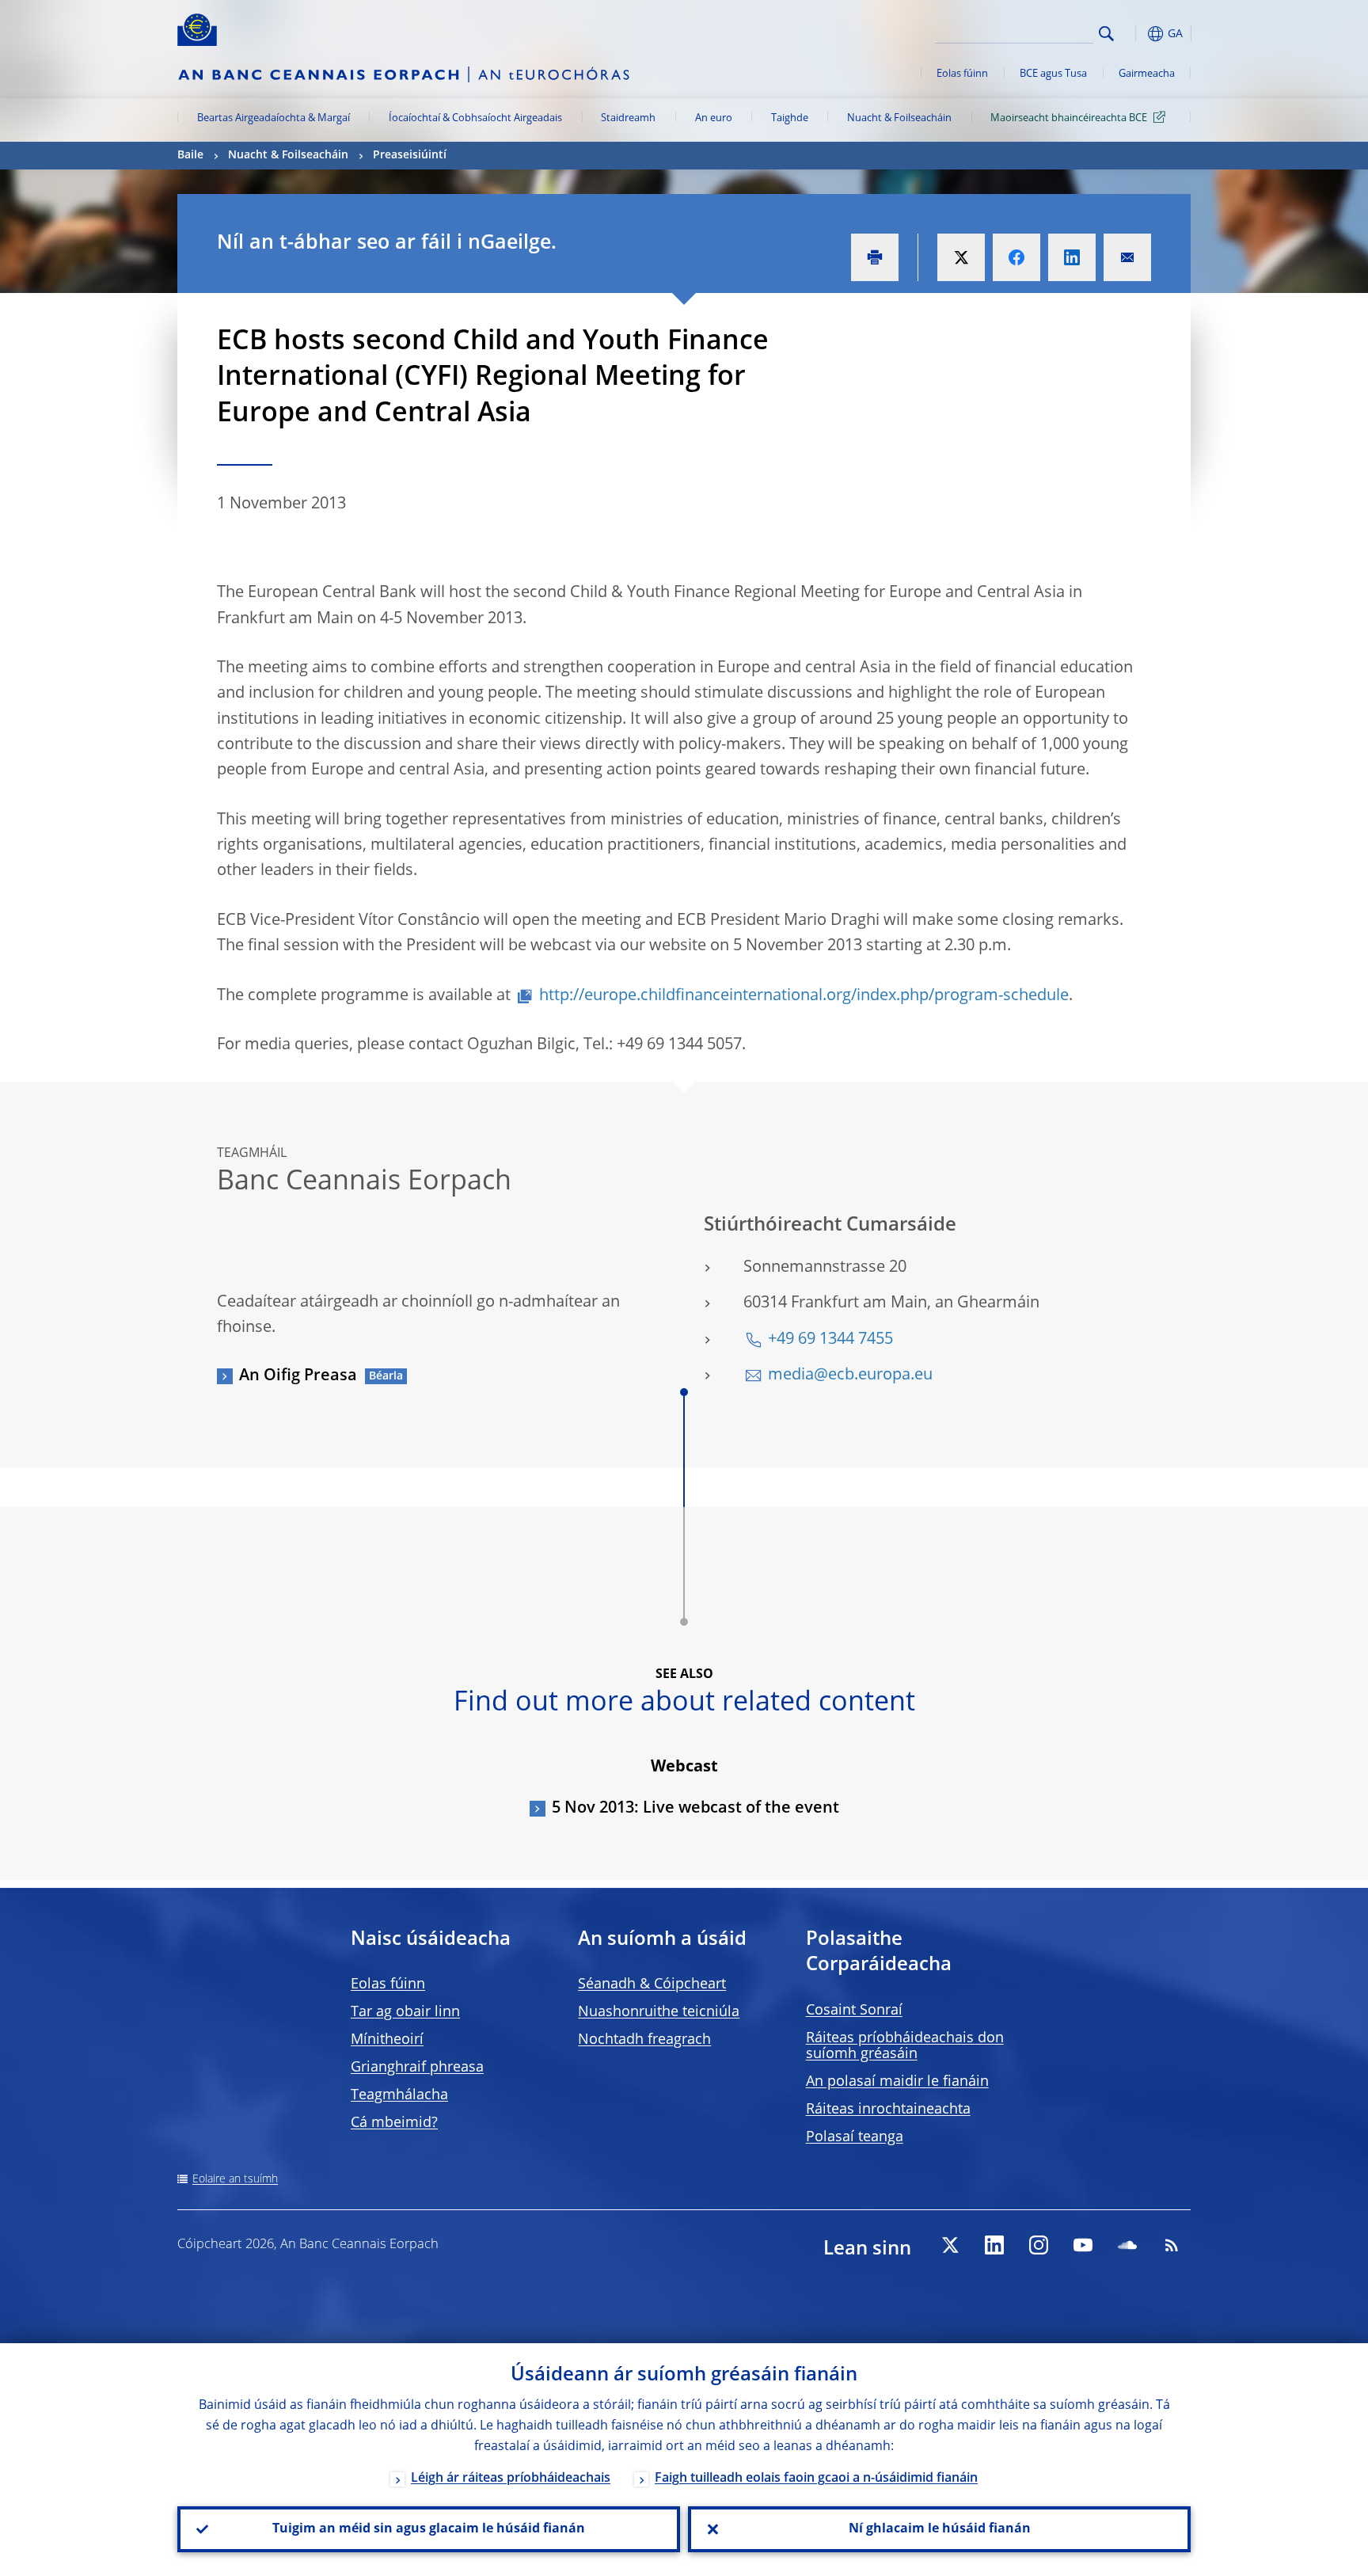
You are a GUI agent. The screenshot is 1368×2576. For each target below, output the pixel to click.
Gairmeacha (1147, 74)
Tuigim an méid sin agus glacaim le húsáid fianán (429, 2529)
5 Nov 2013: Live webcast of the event (695, 1809)
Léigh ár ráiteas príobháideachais (511, 2479)
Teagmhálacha (399, 2095)
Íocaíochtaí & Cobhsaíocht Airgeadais (475, 118)
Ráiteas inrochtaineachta (888, 2110)
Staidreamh (628, 118)
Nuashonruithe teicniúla (659, 2012)
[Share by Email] (1127, 257)
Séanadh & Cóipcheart (652, 1984)
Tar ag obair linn (405, 2012)
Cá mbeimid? (394, 2123)
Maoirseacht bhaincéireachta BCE (1069, 118)
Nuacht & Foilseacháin (899, 118)
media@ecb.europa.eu (850, 1376)
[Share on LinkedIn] (1072, 257)
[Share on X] (961, 257)
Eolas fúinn (962, 74)
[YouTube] (1083, 2245)
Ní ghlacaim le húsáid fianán (940, 2529)
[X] (950, 2245)
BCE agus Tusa (1053, 74)
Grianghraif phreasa (417, 2068)
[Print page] (875, 257)
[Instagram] (1039, 2245)
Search (1106, 34)
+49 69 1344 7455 (830, 1340)
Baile (190, 155)
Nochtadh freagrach (644, 2040)
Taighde (790, 118)
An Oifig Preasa (298, 1376)
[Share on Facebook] (1016, 257)
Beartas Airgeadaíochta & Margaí (274, 118)
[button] (1135, 34)
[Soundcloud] (1127, 2245)
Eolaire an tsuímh (235, 2179)
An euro (714, 118)
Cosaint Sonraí (854, 2011)
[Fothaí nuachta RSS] (1172, 2245)
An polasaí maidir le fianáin (897, 2082)
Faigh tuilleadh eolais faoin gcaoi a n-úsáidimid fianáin (816, 2479)
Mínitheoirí (387, 2040)
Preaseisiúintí (410, 155)
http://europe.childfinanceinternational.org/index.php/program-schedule (804, 996)
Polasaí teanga (855, 2137)
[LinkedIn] (994, 2245)
